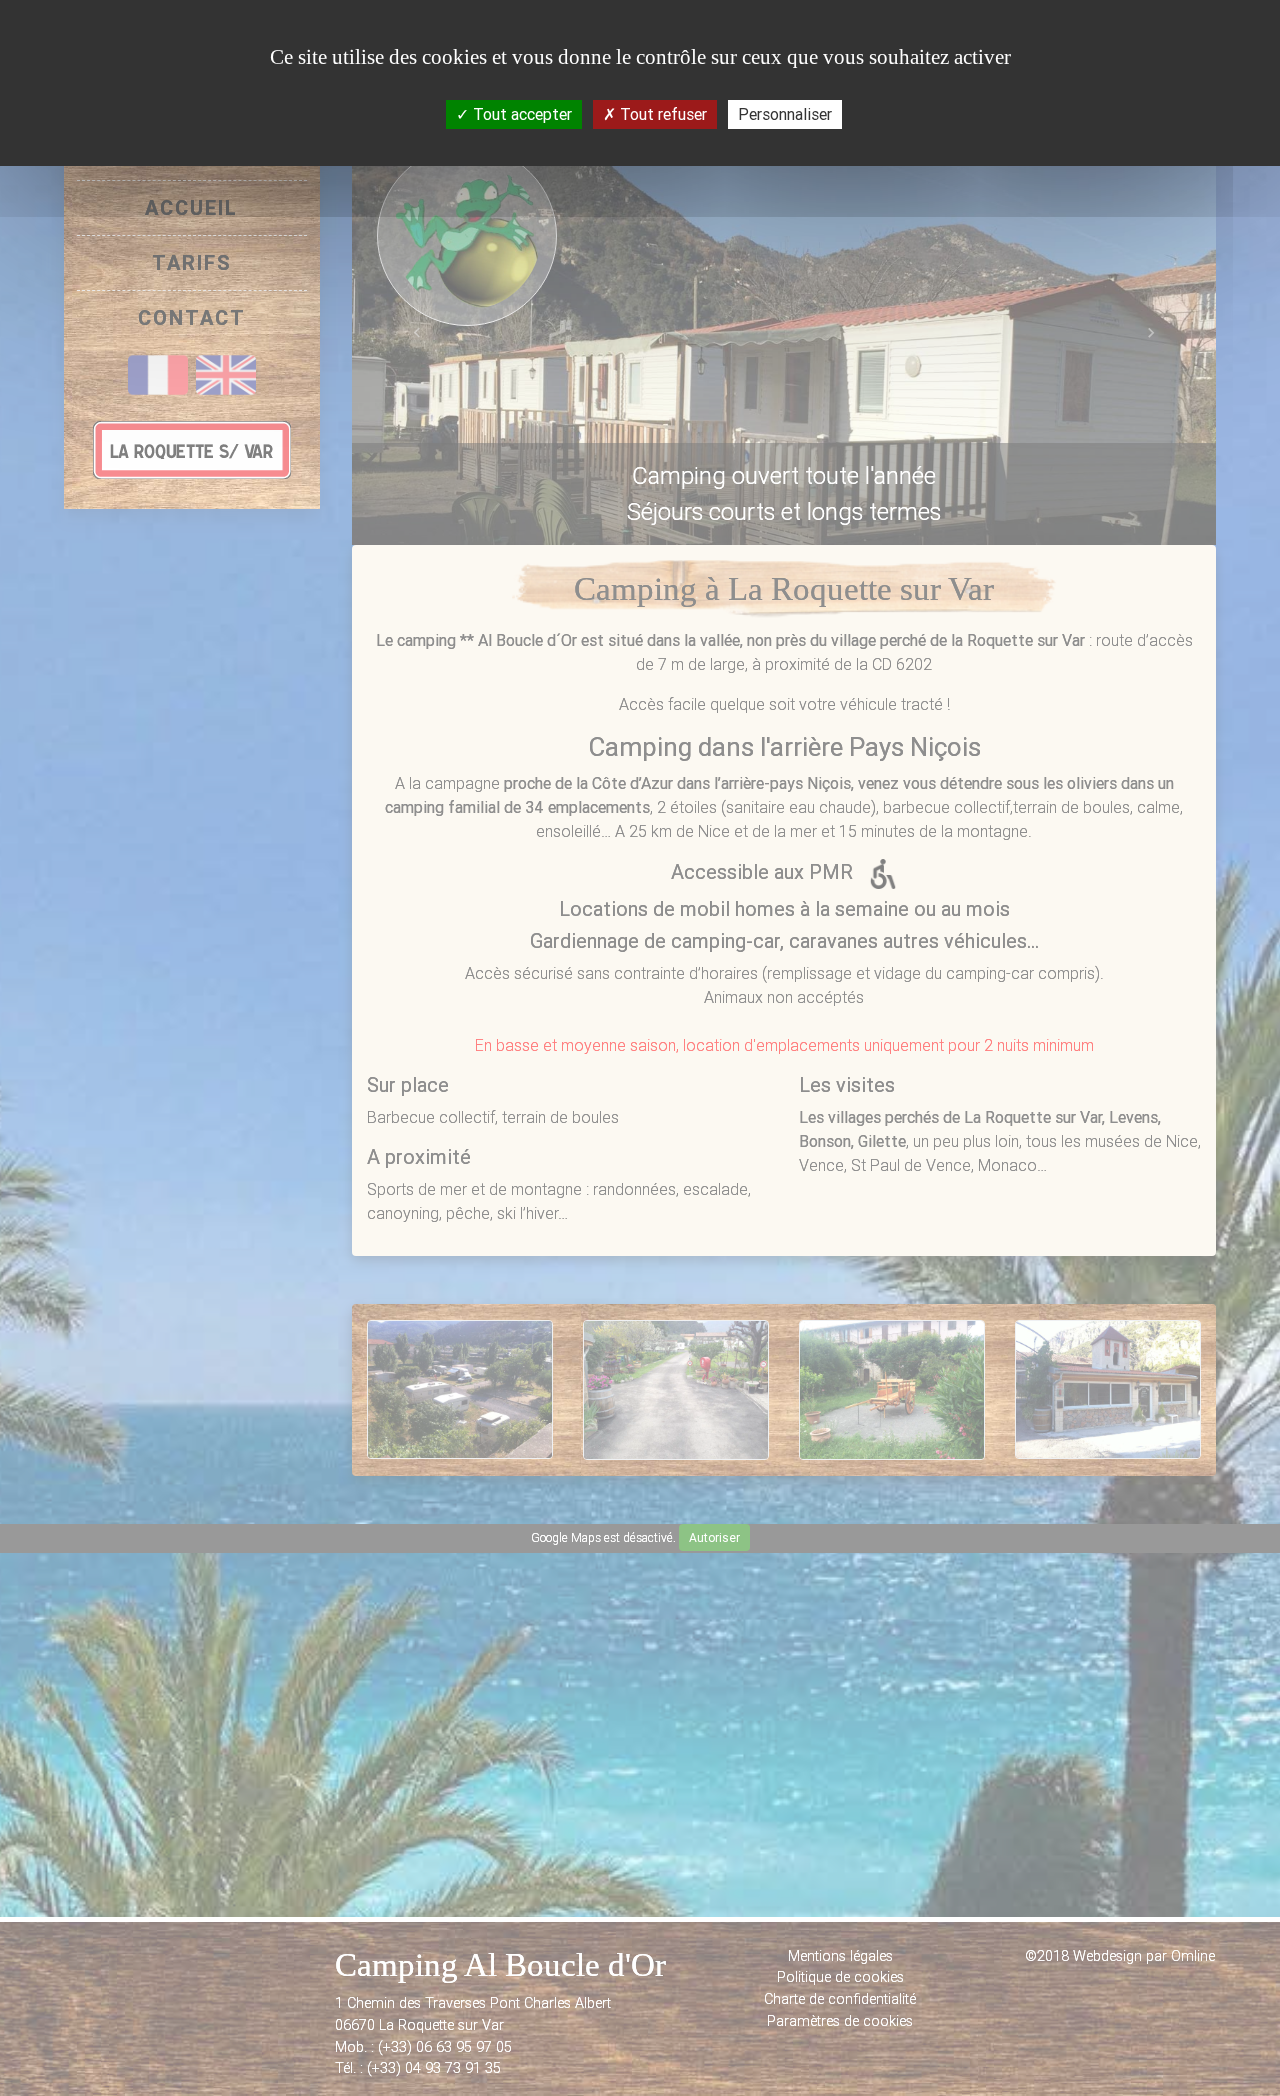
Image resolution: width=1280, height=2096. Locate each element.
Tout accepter (520, 114)
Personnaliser (785, 114)
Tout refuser (661, 114)
